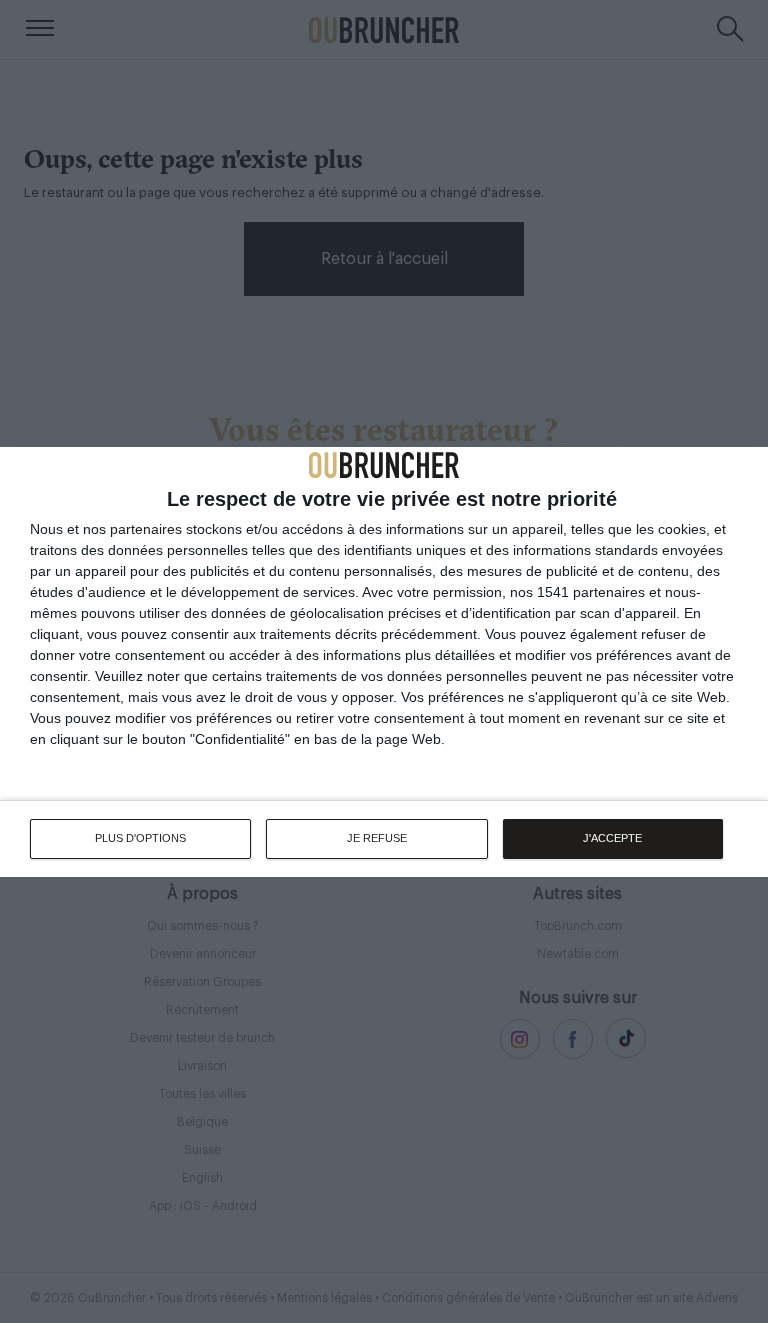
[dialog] (384, 662)
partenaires (146, 529)
